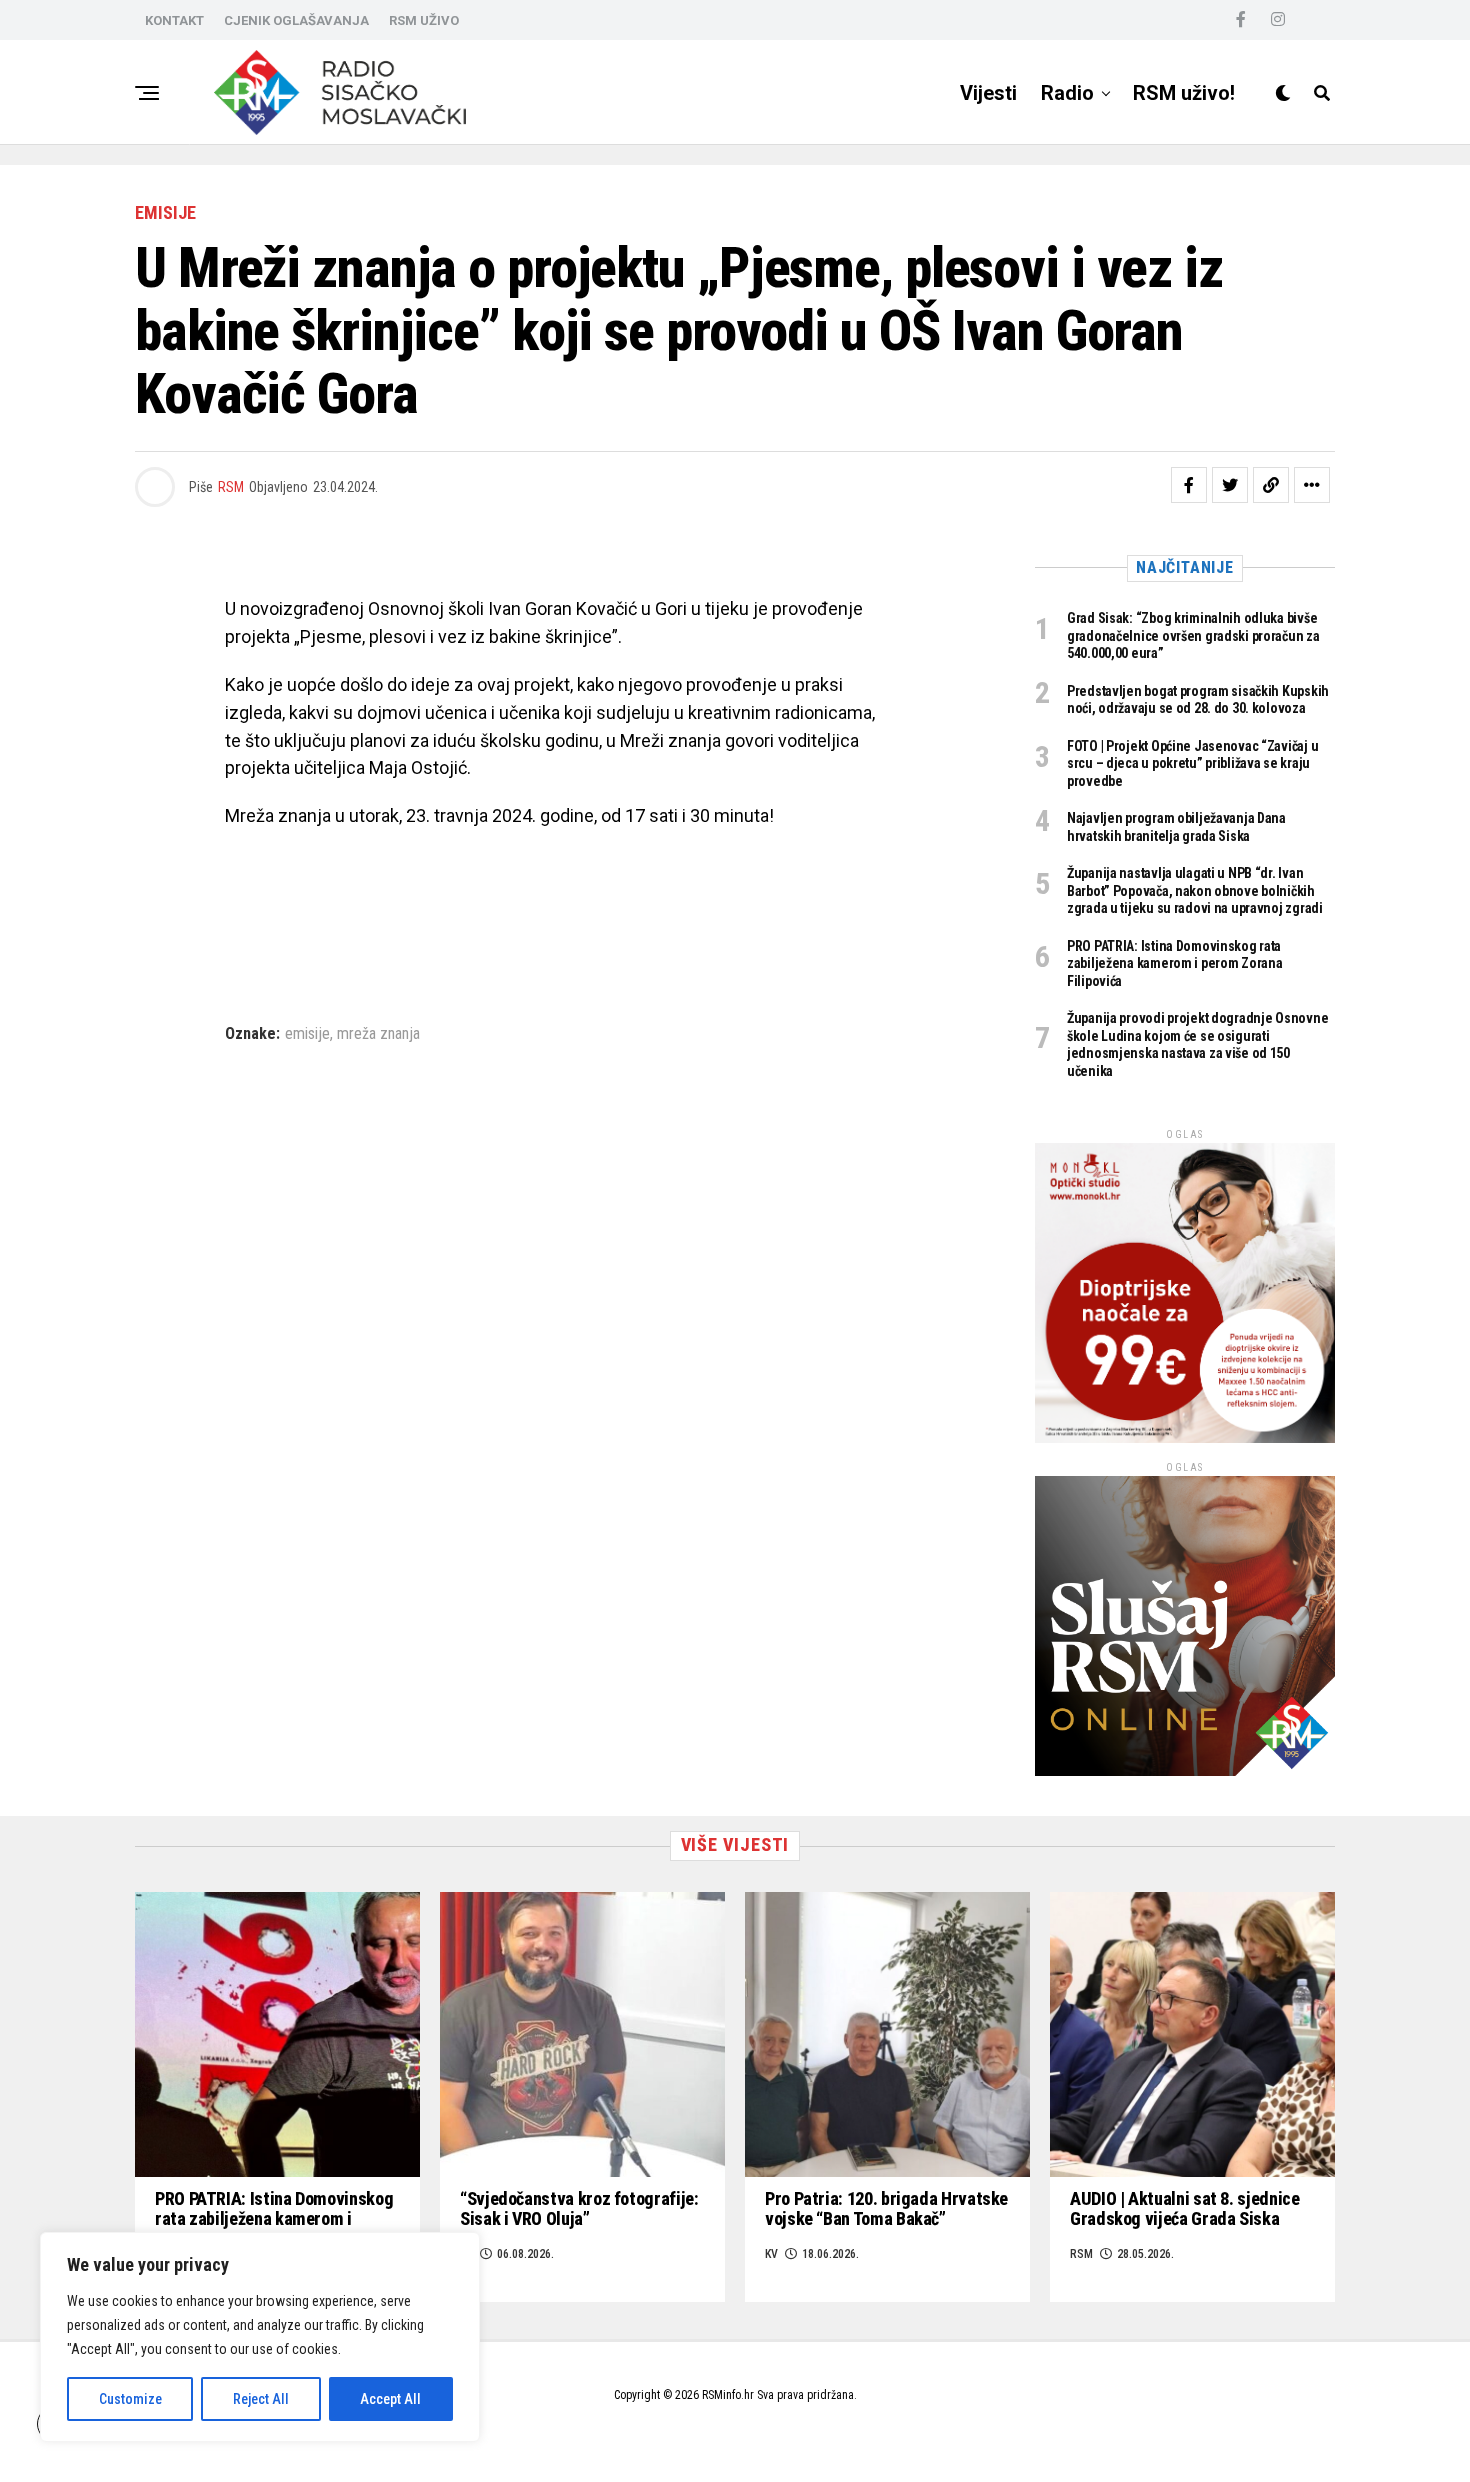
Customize (130, 2399)
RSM (231, 487)
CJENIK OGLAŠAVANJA (296, 20)
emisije (307, 1034)
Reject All (261, 2399)
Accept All (390, 2399)
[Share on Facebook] (1189, 485)
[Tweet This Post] (1230, 485)
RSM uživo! (1184, 93)
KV (771, 2254)
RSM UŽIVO (424, 20)
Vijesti (988, 93)
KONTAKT (174, 20)
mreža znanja (378, 1034)
